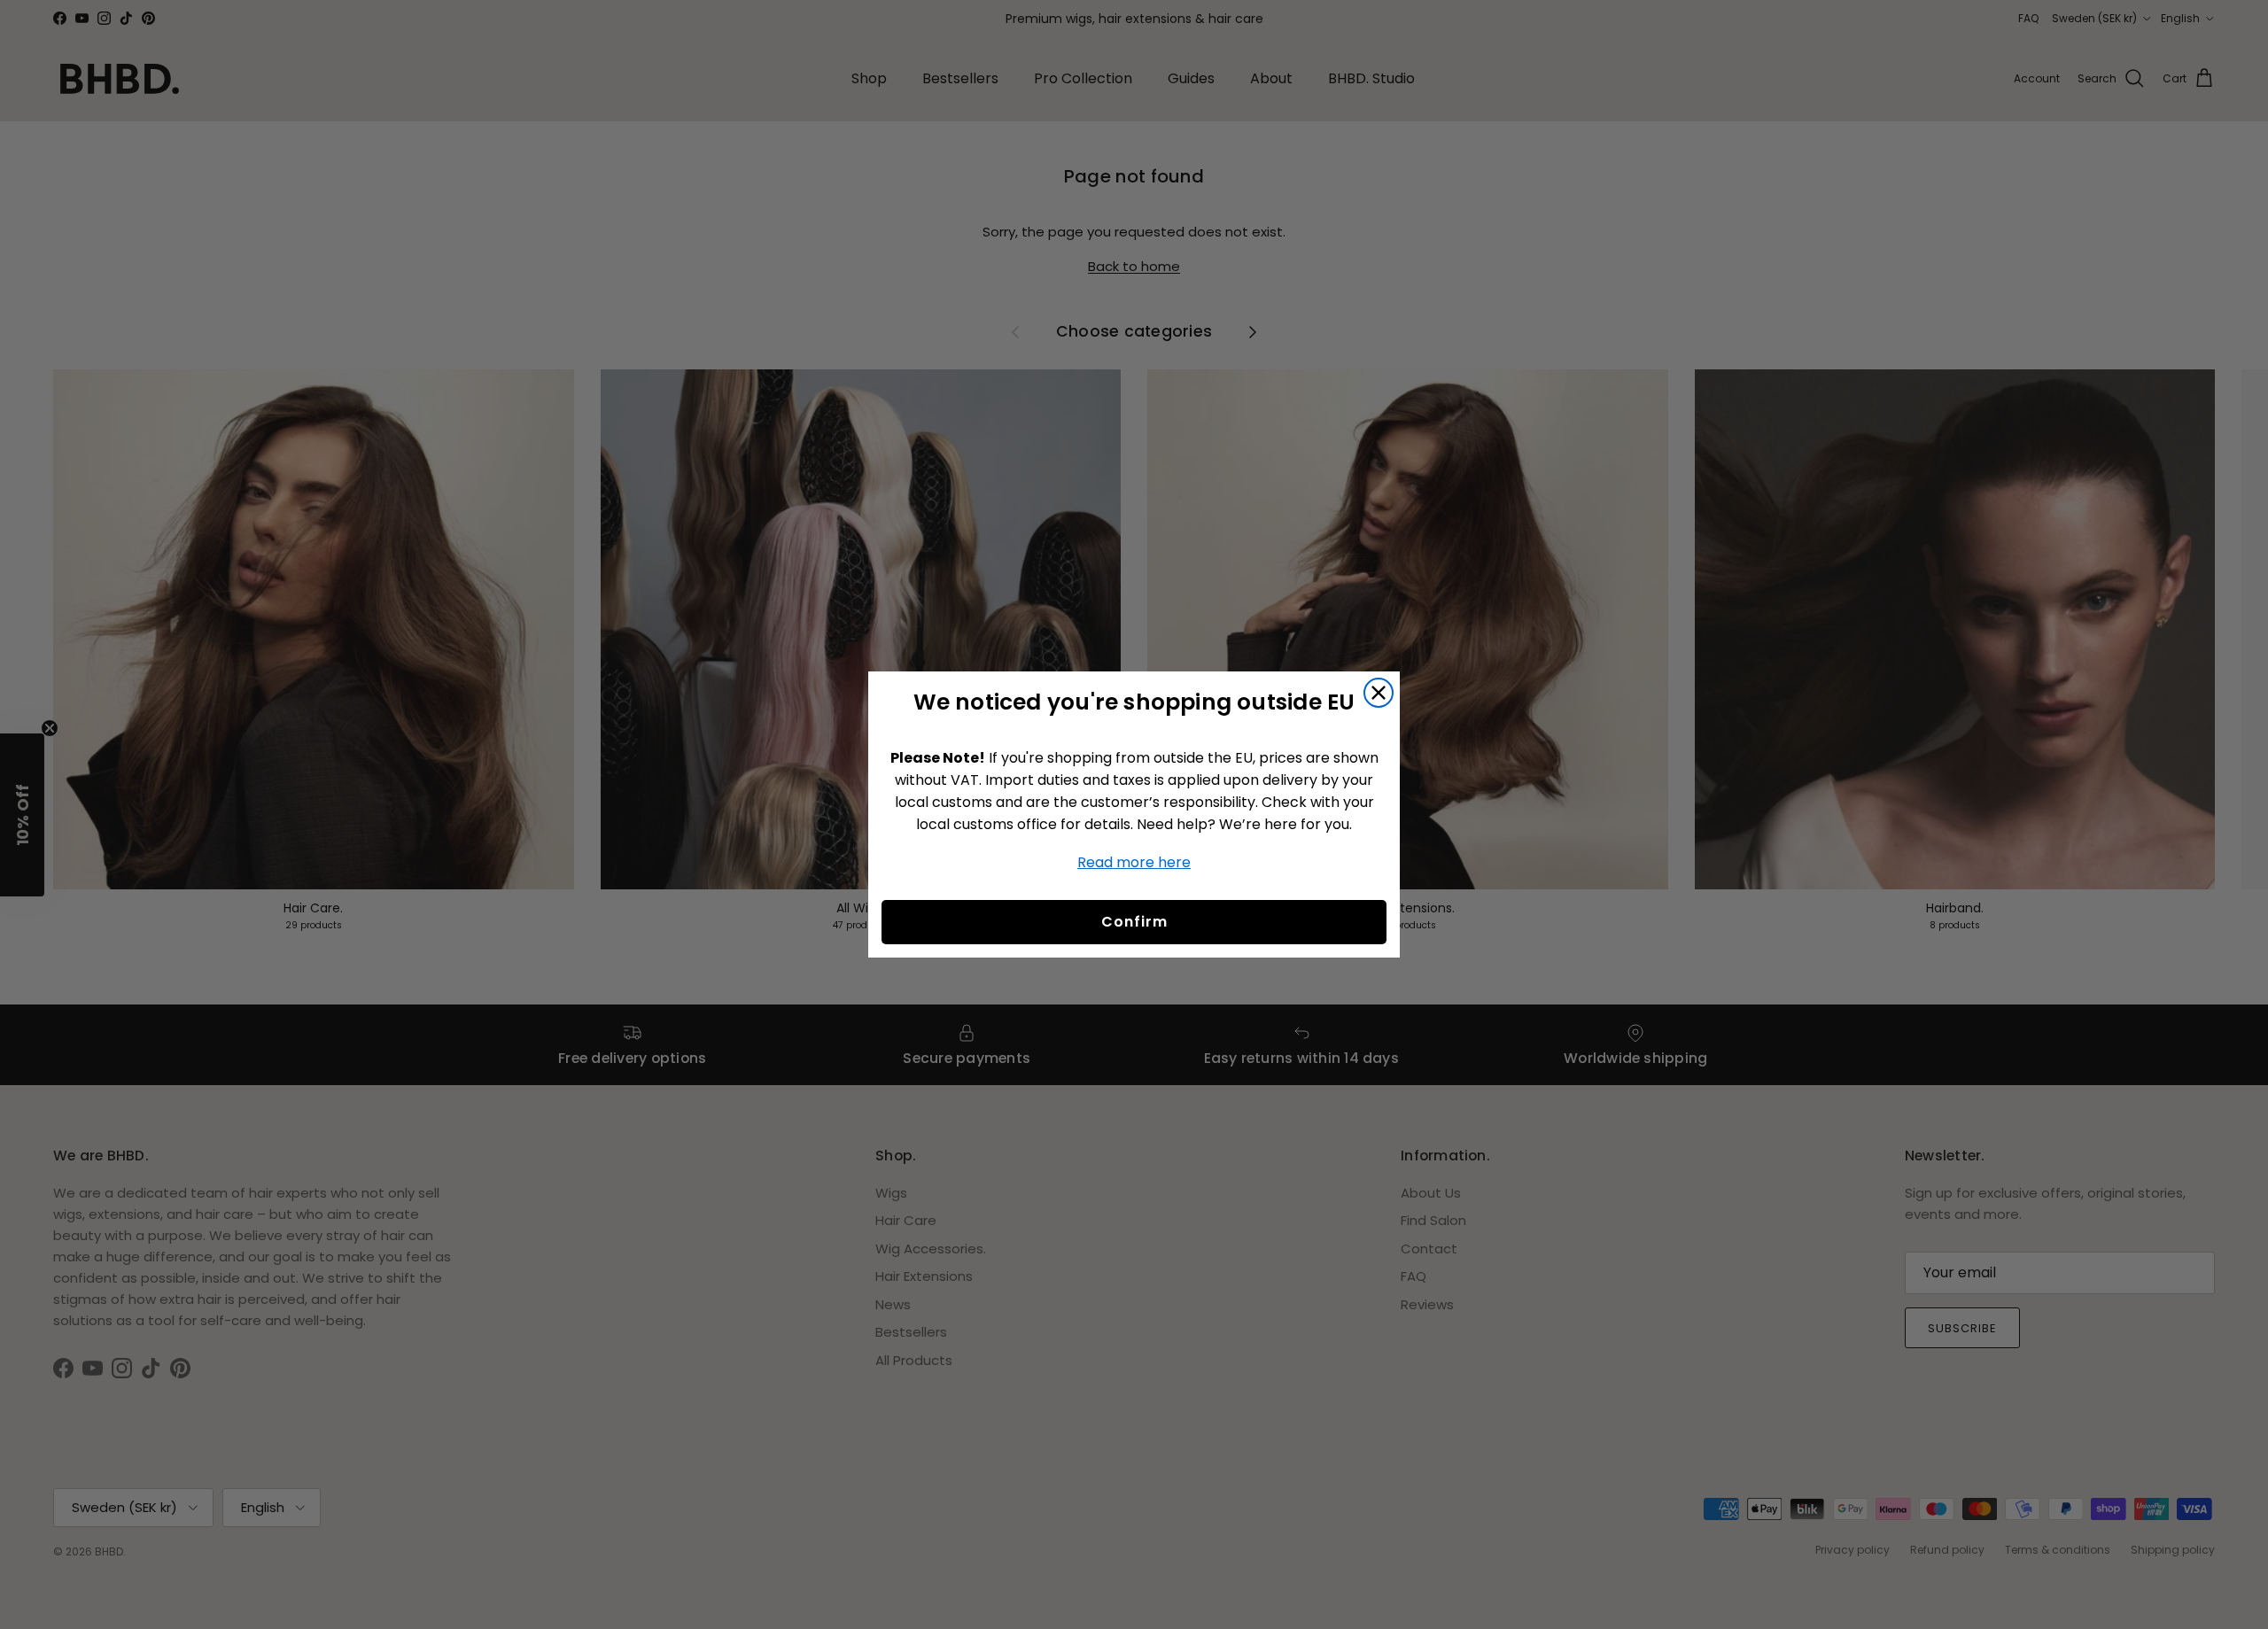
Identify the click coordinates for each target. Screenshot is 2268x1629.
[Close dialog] (1379, 693)
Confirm (1134, 922)
